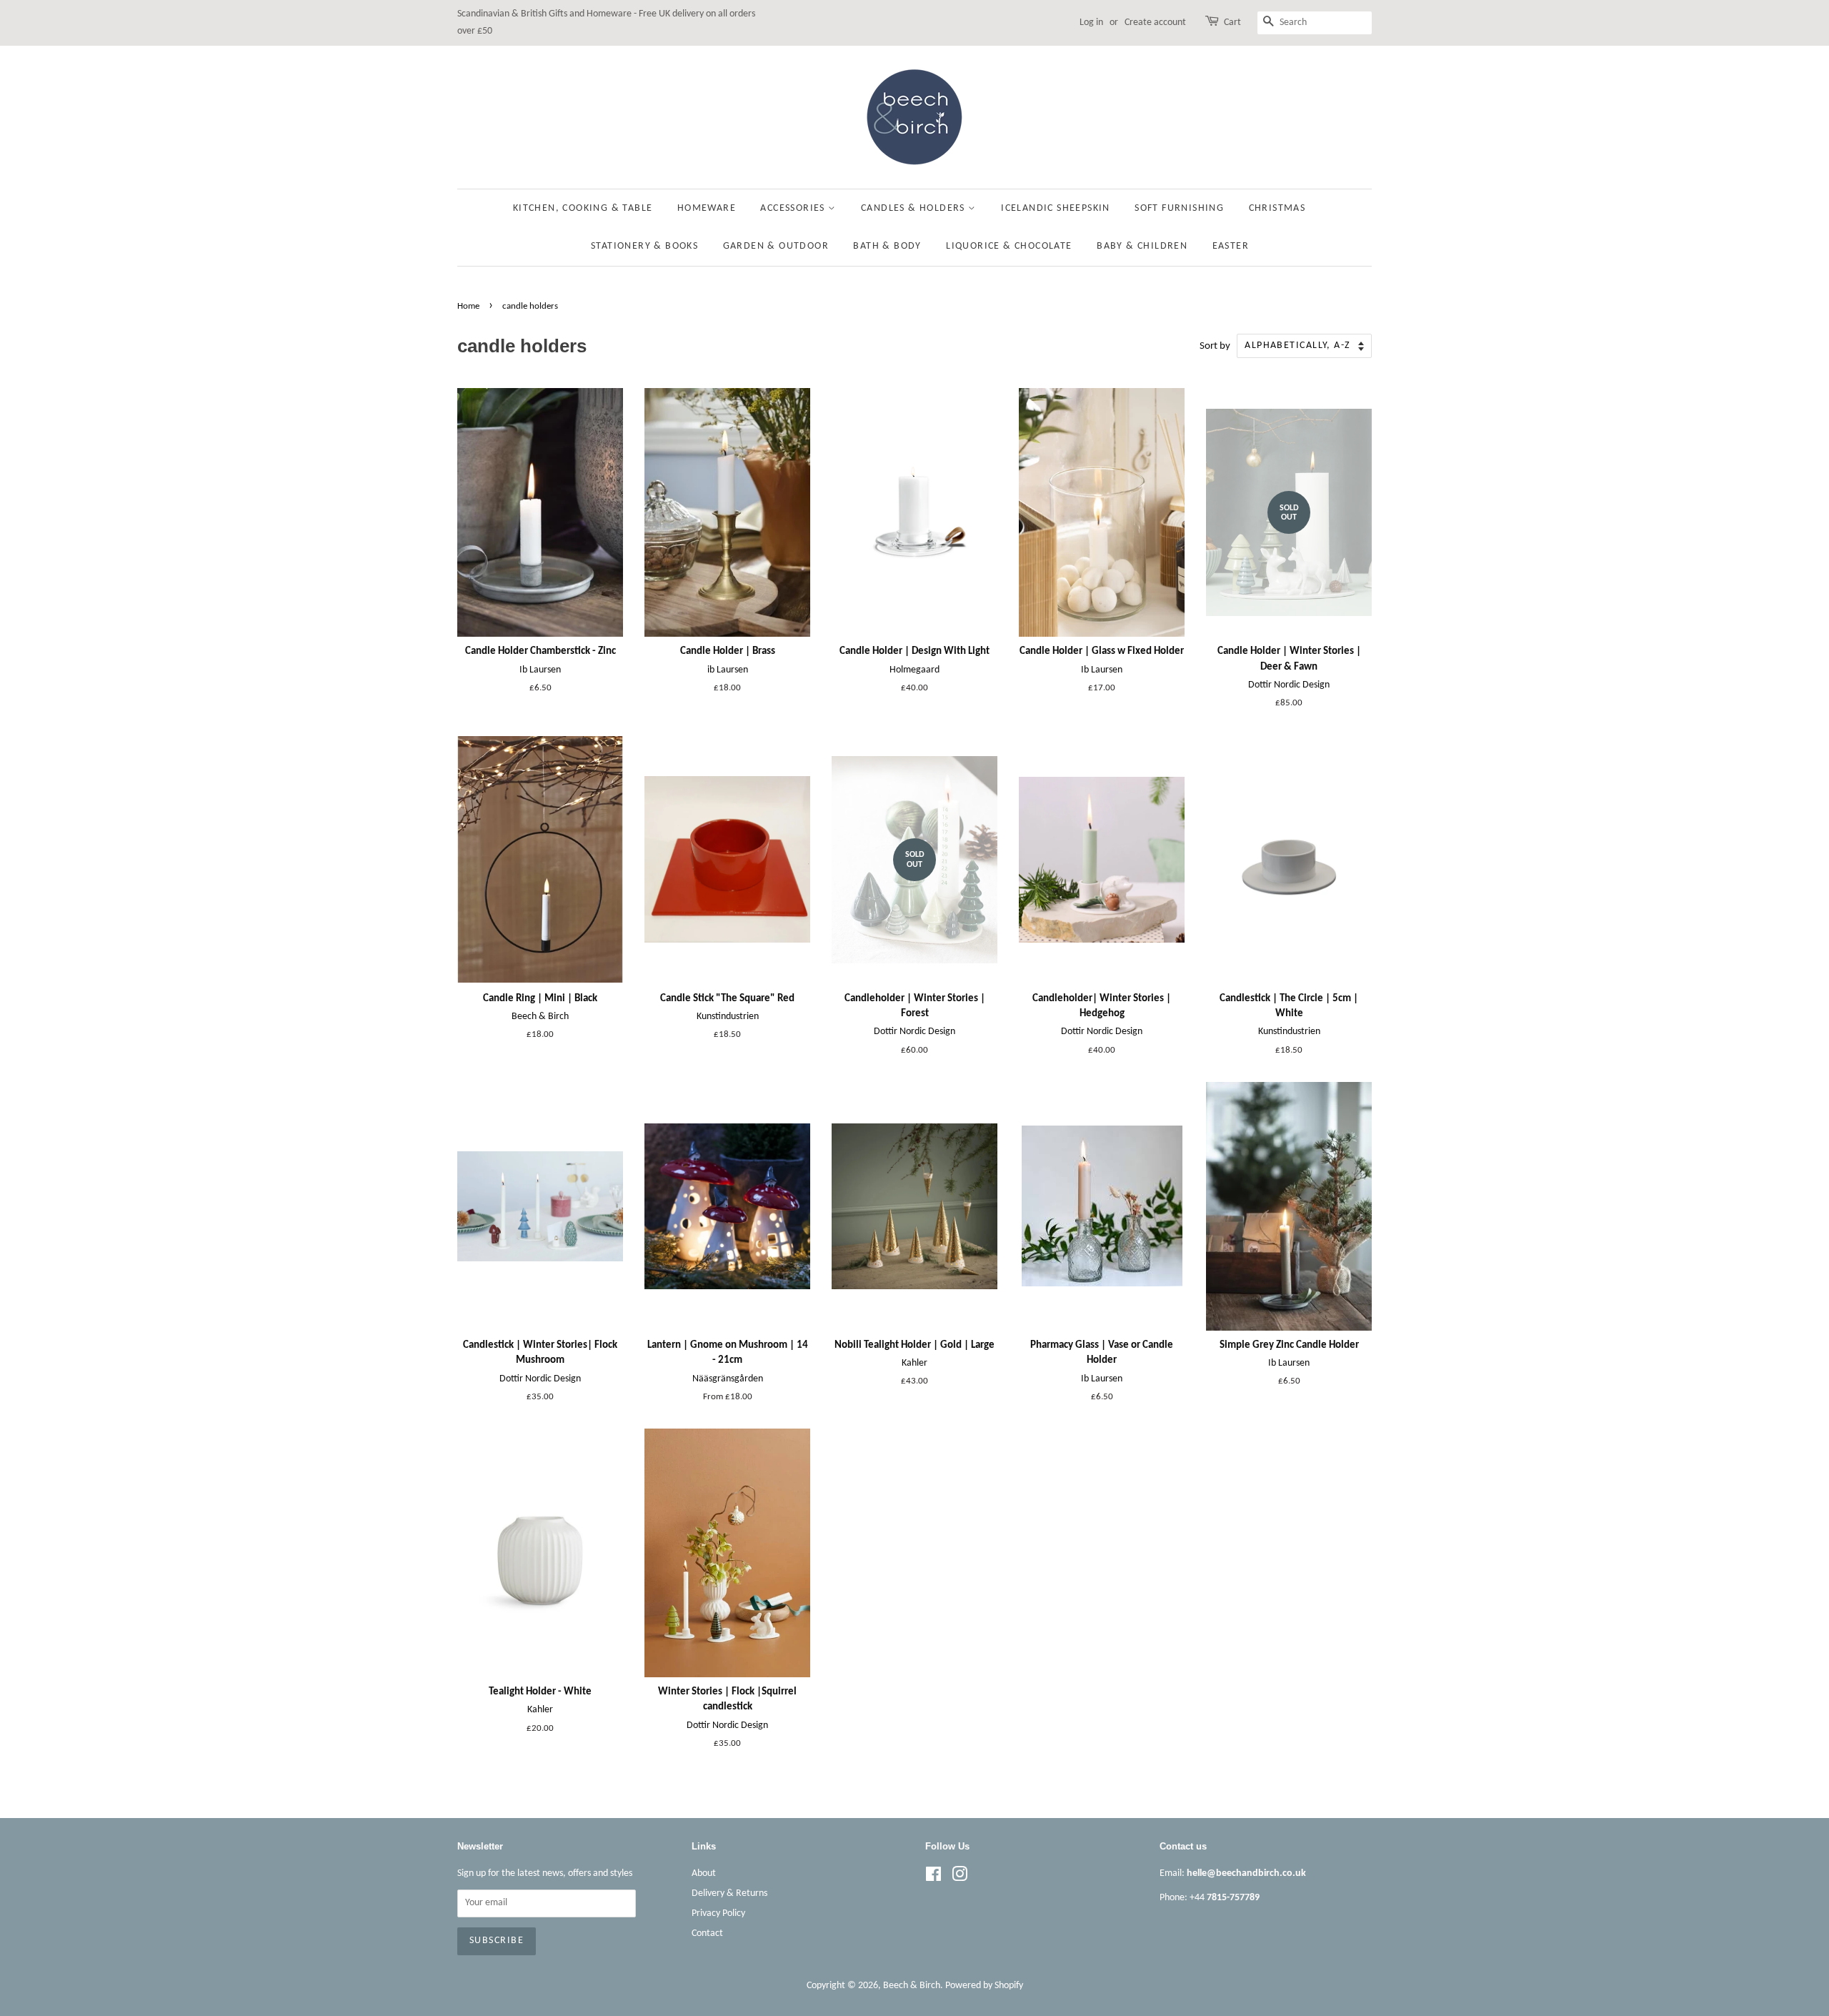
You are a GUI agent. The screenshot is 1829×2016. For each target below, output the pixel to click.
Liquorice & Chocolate (1009, 246)
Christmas (1277, 208)
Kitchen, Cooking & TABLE (583, 208)
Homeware (707, 208)
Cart (1232, 23)
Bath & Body (887, 246)
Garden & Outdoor (776, 246)
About (704, 1873)
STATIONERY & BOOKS (644, 246)
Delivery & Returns (729, 1893)
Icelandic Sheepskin (1056, 208)
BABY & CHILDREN (1142, 246)
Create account (1155, 23)
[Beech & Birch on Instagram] (960, 1878)
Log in (1091, 23)
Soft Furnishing (1179, 208)
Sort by (1215, 346)
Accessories (794, 208)
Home (468, 306)
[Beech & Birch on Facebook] (933, 1878)
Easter (1231, 246)
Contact (707, 1933)
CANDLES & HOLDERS (914, 208)
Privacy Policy (718, 1913)
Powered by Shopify (984, 1986)
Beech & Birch (912, 1986)
